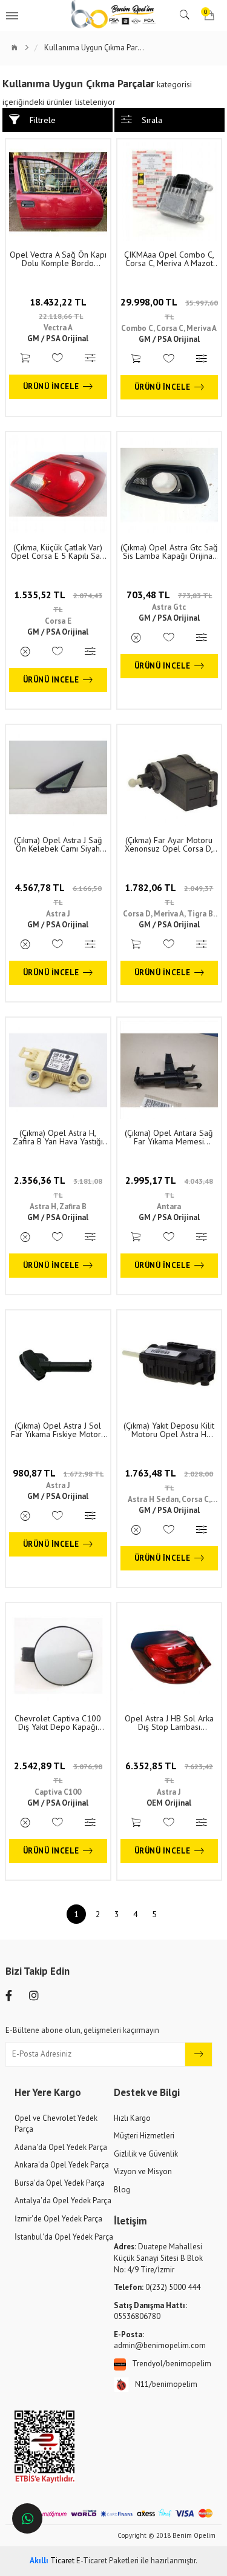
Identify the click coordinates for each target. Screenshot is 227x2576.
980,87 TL (58, 1473)
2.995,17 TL (169, 1187)
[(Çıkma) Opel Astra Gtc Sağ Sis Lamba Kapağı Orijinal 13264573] (169, 484)
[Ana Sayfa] (21, 48)
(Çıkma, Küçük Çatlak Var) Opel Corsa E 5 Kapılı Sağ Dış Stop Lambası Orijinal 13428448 (58, 552)
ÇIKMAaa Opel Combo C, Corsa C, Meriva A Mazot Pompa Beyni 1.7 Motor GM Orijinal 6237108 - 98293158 (169, 259)
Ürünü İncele (51, 386)
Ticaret (52, 2561)
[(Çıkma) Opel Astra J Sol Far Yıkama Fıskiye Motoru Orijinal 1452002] (58, 1363)
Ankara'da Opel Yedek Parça (62, 2165)
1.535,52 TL (58, 601)
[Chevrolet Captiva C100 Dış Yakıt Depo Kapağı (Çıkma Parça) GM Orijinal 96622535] (58, 1655)
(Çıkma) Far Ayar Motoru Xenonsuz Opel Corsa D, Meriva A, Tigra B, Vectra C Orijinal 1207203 (169, 844)
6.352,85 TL (169, 1772)
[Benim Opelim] (114, 15)
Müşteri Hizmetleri (144, 2136)
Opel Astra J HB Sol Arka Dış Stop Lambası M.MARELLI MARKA (169, 1723)
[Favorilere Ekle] (58, 359)
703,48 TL (169, 595)
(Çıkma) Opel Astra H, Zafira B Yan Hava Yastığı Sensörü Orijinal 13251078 (58, 1137)
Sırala (152, 120)
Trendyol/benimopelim (172, 2364)
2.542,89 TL (58, 1772)
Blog (122, 2190)
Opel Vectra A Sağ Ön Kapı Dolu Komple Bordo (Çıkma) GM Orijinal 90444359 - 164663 (58, 259)
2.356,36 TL (58, 1187)
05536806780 (150, 2311)
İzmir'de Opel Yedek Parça (58, 2219)
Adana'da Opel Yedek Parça (61, 2147)
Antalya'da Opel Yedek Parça (63, 2201)
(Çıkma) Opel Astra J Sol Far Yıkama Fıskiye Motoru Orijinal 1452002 (58, 1430)
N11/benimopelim (166, 2384)
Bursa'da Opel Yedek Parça (60, 2183)
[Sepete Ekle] (25, 359)
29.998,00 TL (169, 309)
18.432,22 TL (58, 309)
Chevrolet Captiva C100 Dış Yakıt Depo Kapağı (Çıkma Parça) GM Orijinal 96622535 (58, 1723)
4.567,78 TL (58, 894)
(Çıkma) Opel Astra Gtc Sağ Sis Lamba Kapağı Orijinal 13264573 (169, 552)
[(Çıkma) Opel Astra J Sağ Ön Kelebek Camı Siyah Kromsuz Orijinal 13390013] (58, 777)
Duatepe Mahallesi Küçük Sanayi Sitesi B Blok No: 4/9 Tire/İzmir (158, 2258)
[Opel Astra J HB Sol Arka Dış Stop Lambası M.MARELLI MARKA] (169, 1655)
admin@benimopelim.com (160, 2340)
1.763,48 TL (169, 1480)
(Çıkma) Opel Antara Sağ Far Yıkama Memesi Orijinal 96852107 (169, 1137)
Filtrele (43, 120)
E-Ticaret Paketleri (107, 2561)
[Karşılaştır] (91, 359)
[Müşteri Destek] (27, 2518)
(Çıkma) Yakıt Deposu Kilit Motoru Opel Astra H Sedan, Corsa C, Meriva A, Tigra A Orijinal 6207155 (169, 1430)
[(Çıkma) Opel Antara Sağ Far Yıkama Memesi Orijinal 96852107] (169, 1070)
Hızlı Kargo (132, 2118)
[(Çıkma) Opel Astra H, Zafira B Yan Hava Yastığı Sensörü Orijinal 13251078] (58, 1070)
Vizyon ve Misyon (143, 2171)
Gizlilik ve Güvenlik (146, 2154)
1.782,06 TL (169, 894)
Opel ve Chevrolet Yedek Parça (56, 2124)
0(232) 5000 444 (157, 2287)
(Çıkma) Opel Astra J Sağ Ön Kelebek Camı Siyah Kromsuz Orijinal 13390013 (58, 844)
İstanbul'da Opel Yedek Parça (64, 2237)
